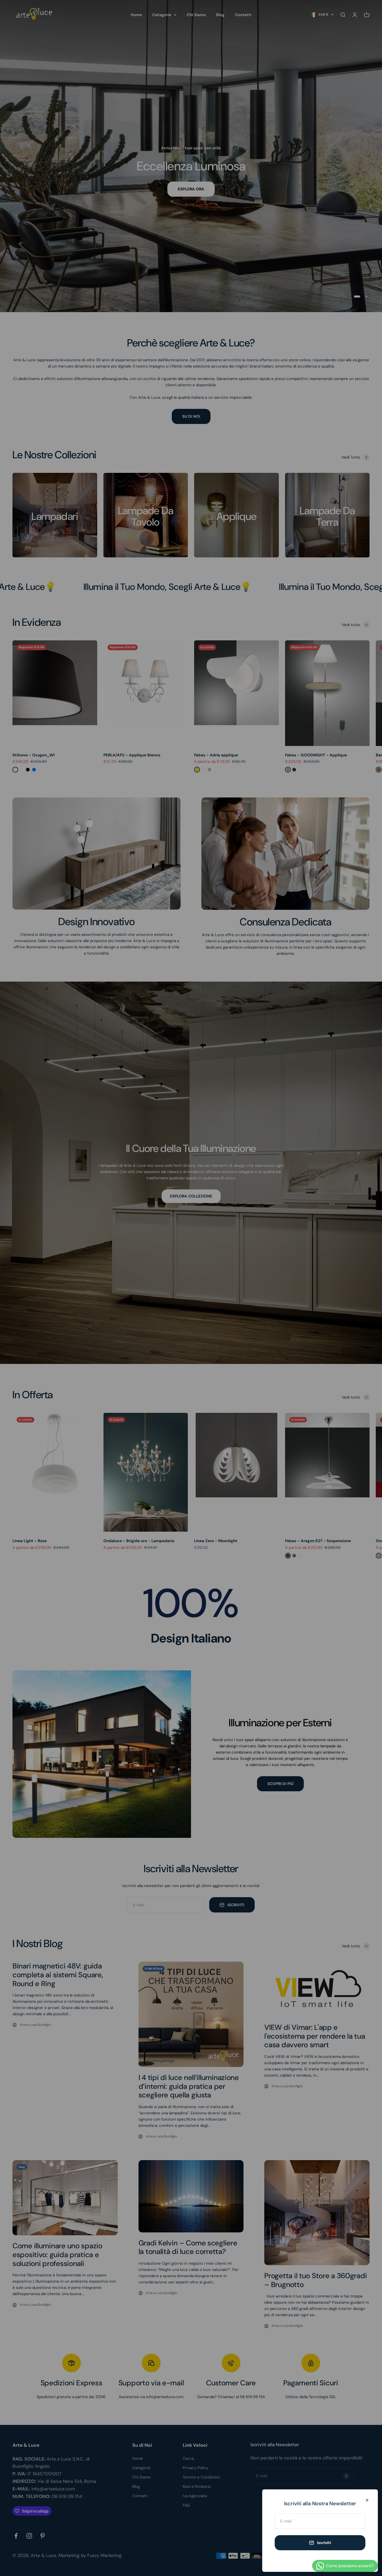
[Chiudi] (367, 2500)
